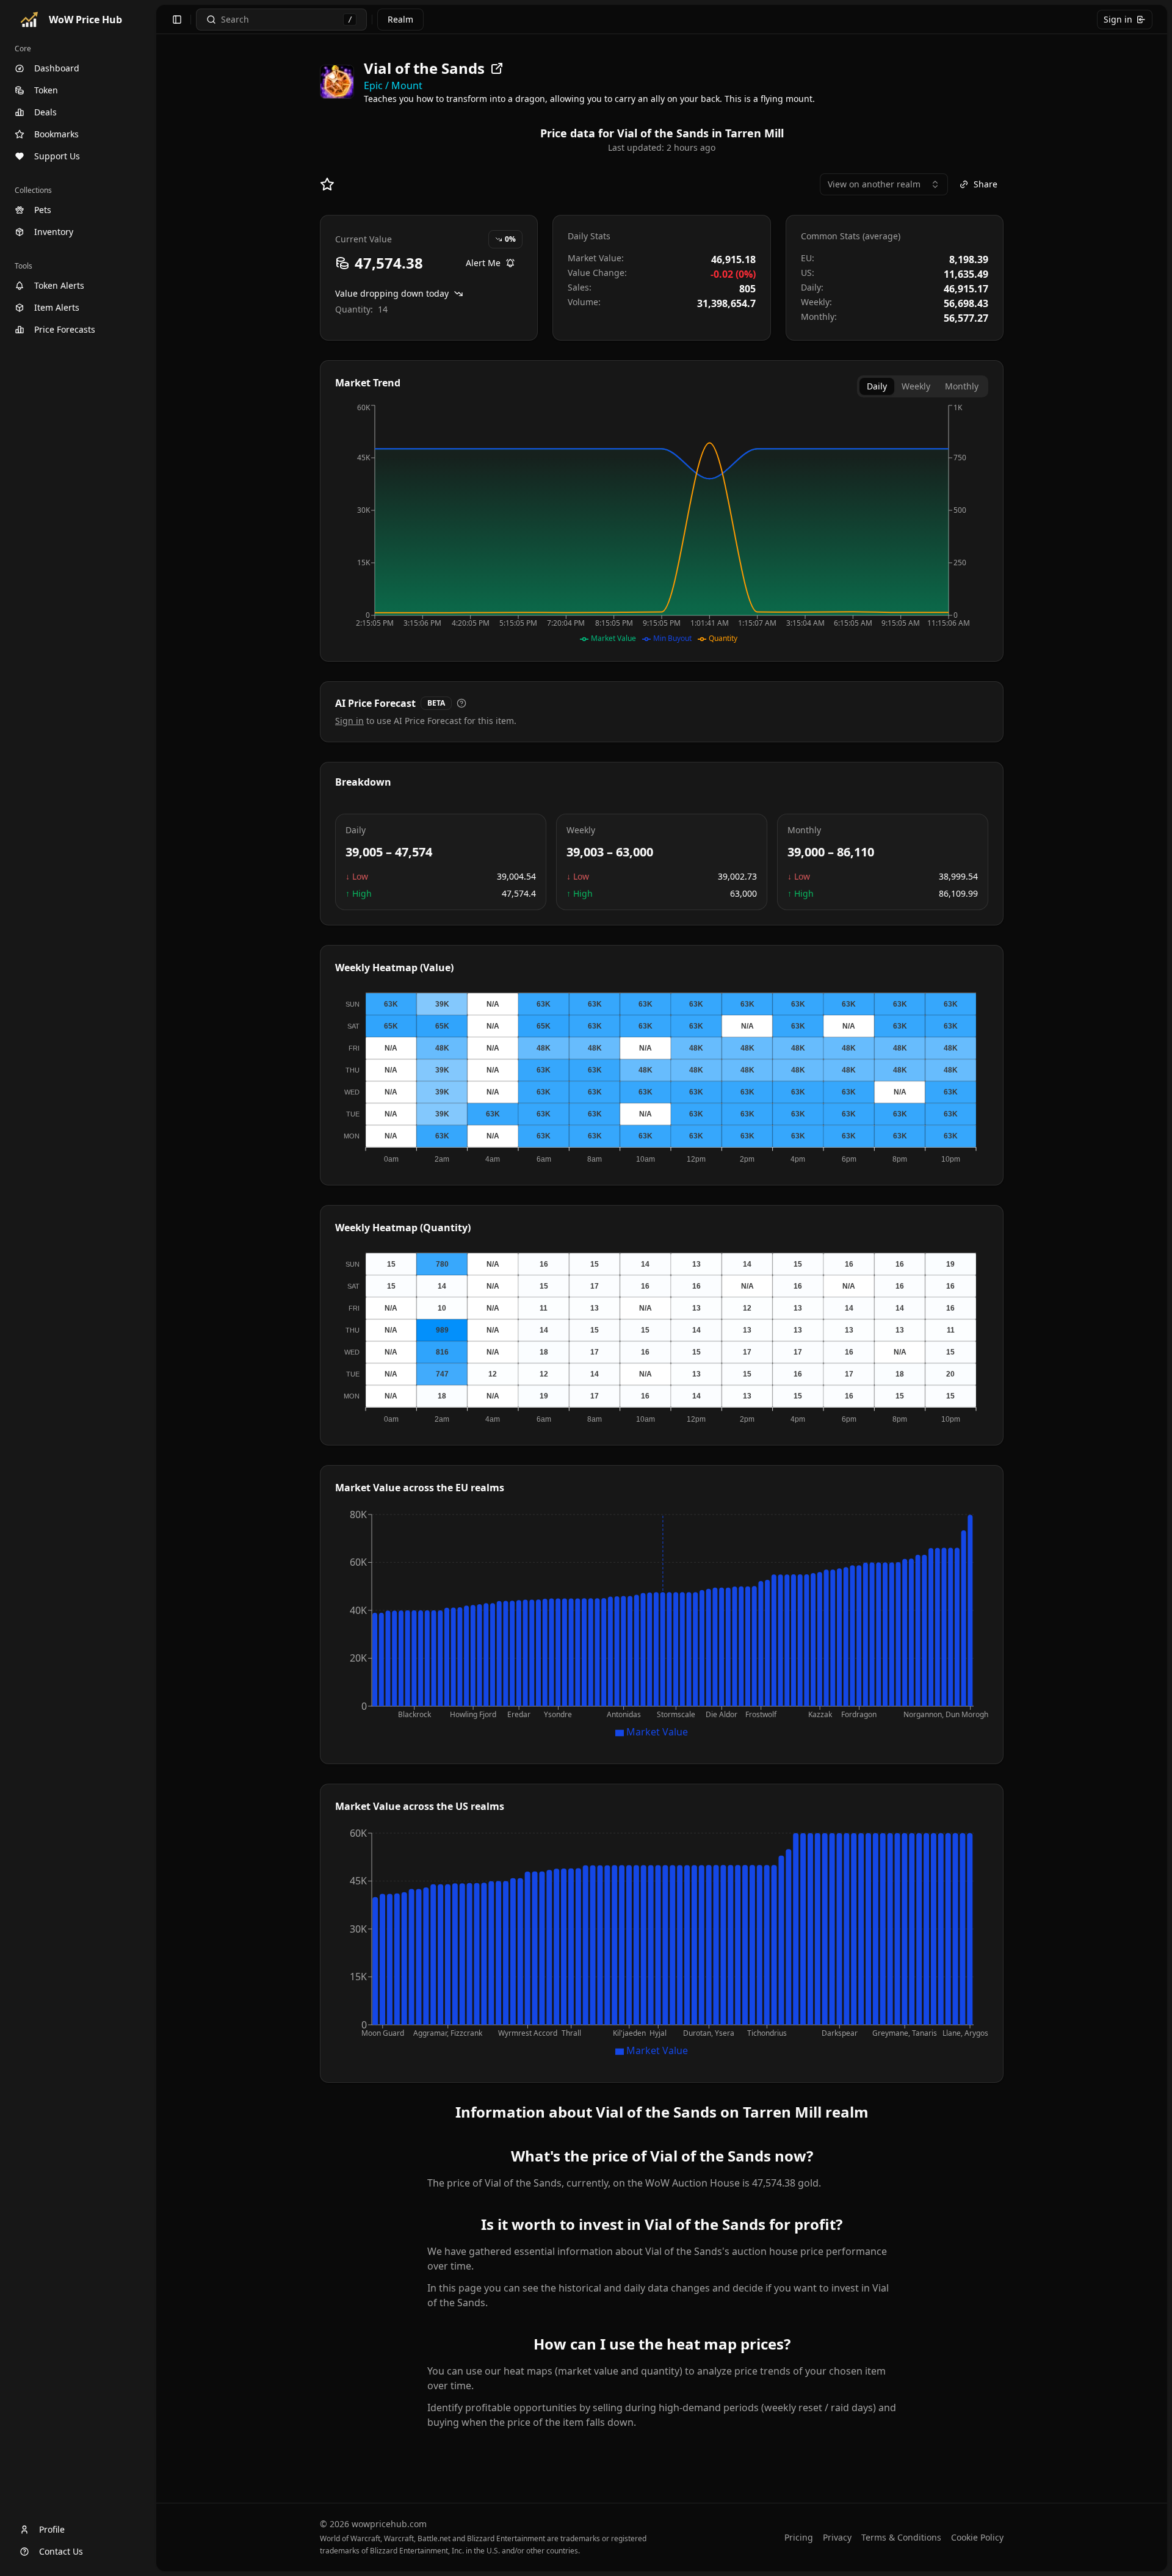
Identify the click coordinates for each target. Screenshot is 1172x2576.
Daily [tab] (877, 386)
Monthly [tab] (962, 386)
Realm (400, 19)
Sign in (1118, 19)
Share (986, 184)
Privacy (837, 2537)
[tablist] (923, 386)
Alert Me (483, 263)
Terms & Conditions (901, 2537)
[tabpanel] (662, 524)
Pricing (799, 2537)
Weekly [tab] (916, 386)
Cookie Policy (977, 2537)
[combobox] (884, 184)
